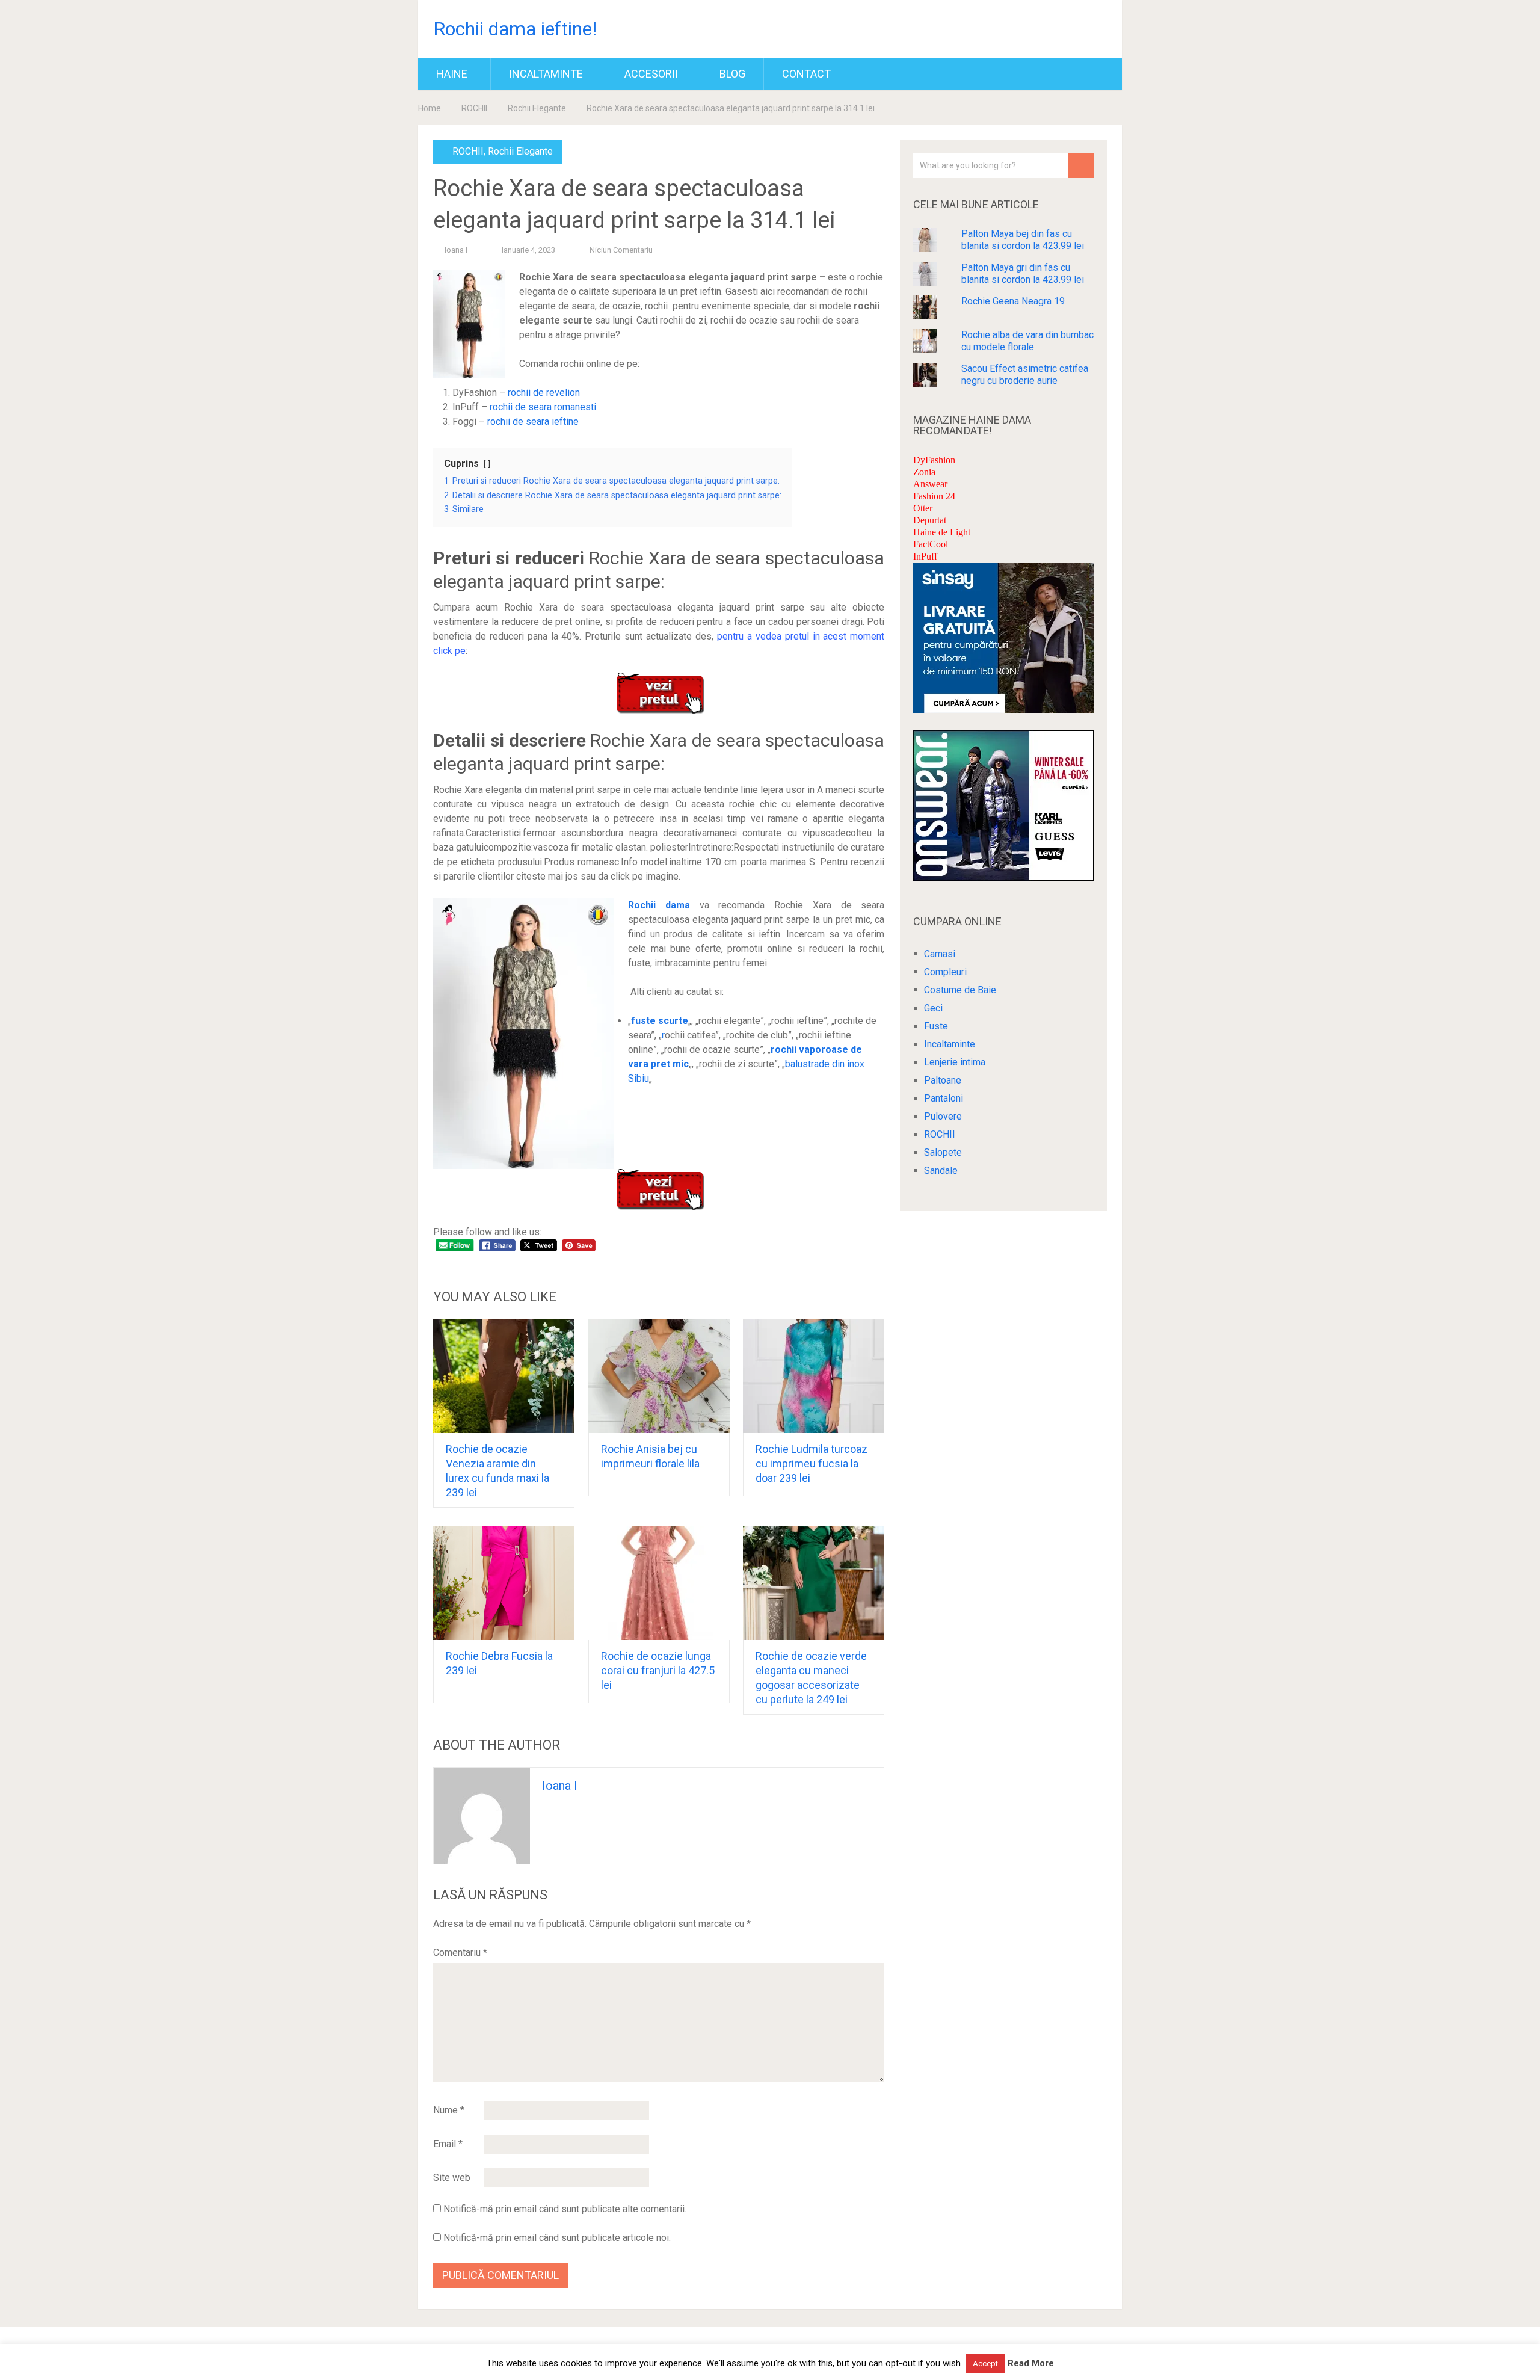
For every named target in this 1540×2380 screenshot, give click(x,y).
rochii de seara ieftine (533, 421)
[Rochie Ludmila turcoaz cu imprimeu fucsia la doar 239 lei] (814, 1376)
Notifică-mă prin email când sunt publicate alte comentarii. (565, 2209)
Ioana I (456, 250)
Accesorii (651, 74)
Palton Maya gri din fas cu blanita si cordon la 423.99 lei (1023, 273)
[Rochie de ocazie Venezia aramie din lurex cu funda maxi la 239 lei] (504, 1376)
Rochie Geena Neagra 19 (1013, 301)
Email (448, 2144)
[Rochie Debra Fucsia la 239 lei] (504, 1583)
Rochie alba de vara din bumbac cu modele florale (1027, 341)
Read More (1031, 2363)
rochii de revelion (544, 393)
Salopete (943, 1152)
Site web (452, 2178)
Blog (732, 74)
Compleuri (945, 972)
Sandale (941, 1170)
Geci (933, 1008)
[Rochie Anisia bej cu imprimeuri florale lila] (659, 1376)
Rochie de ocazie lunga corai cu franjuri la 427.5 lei (658, 1670)
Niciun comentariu (621, 250)
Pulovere (943, 1116)
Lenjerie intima (955, 1062)
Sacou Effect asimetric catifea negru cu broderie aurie (1025, 375)
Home (430, 108)
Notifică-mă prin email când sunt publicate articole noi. (557, 2238)
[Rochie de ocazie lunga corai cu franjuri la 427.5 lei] (659, 1583)
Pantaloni (944, 1098)
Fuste (936, 1026)
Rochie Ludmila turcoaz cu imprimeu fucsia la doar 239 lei (812, 1463)
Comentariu (460, 1953)
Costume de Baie (960, 990)
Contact (806, 74)
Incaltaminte (546, 74)
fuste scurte (660, 1021)
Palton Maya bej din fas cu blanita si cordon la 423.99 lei (1023, 240)
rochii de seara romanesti (543, 407)
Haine (452, 74)
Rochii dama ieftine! (515, 29)
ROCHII (474, 108)
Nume (449, 2110)
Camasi (940, 954)
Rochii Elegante (537, 108)
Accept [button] (985, 2363)
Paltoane (943, 1080)
